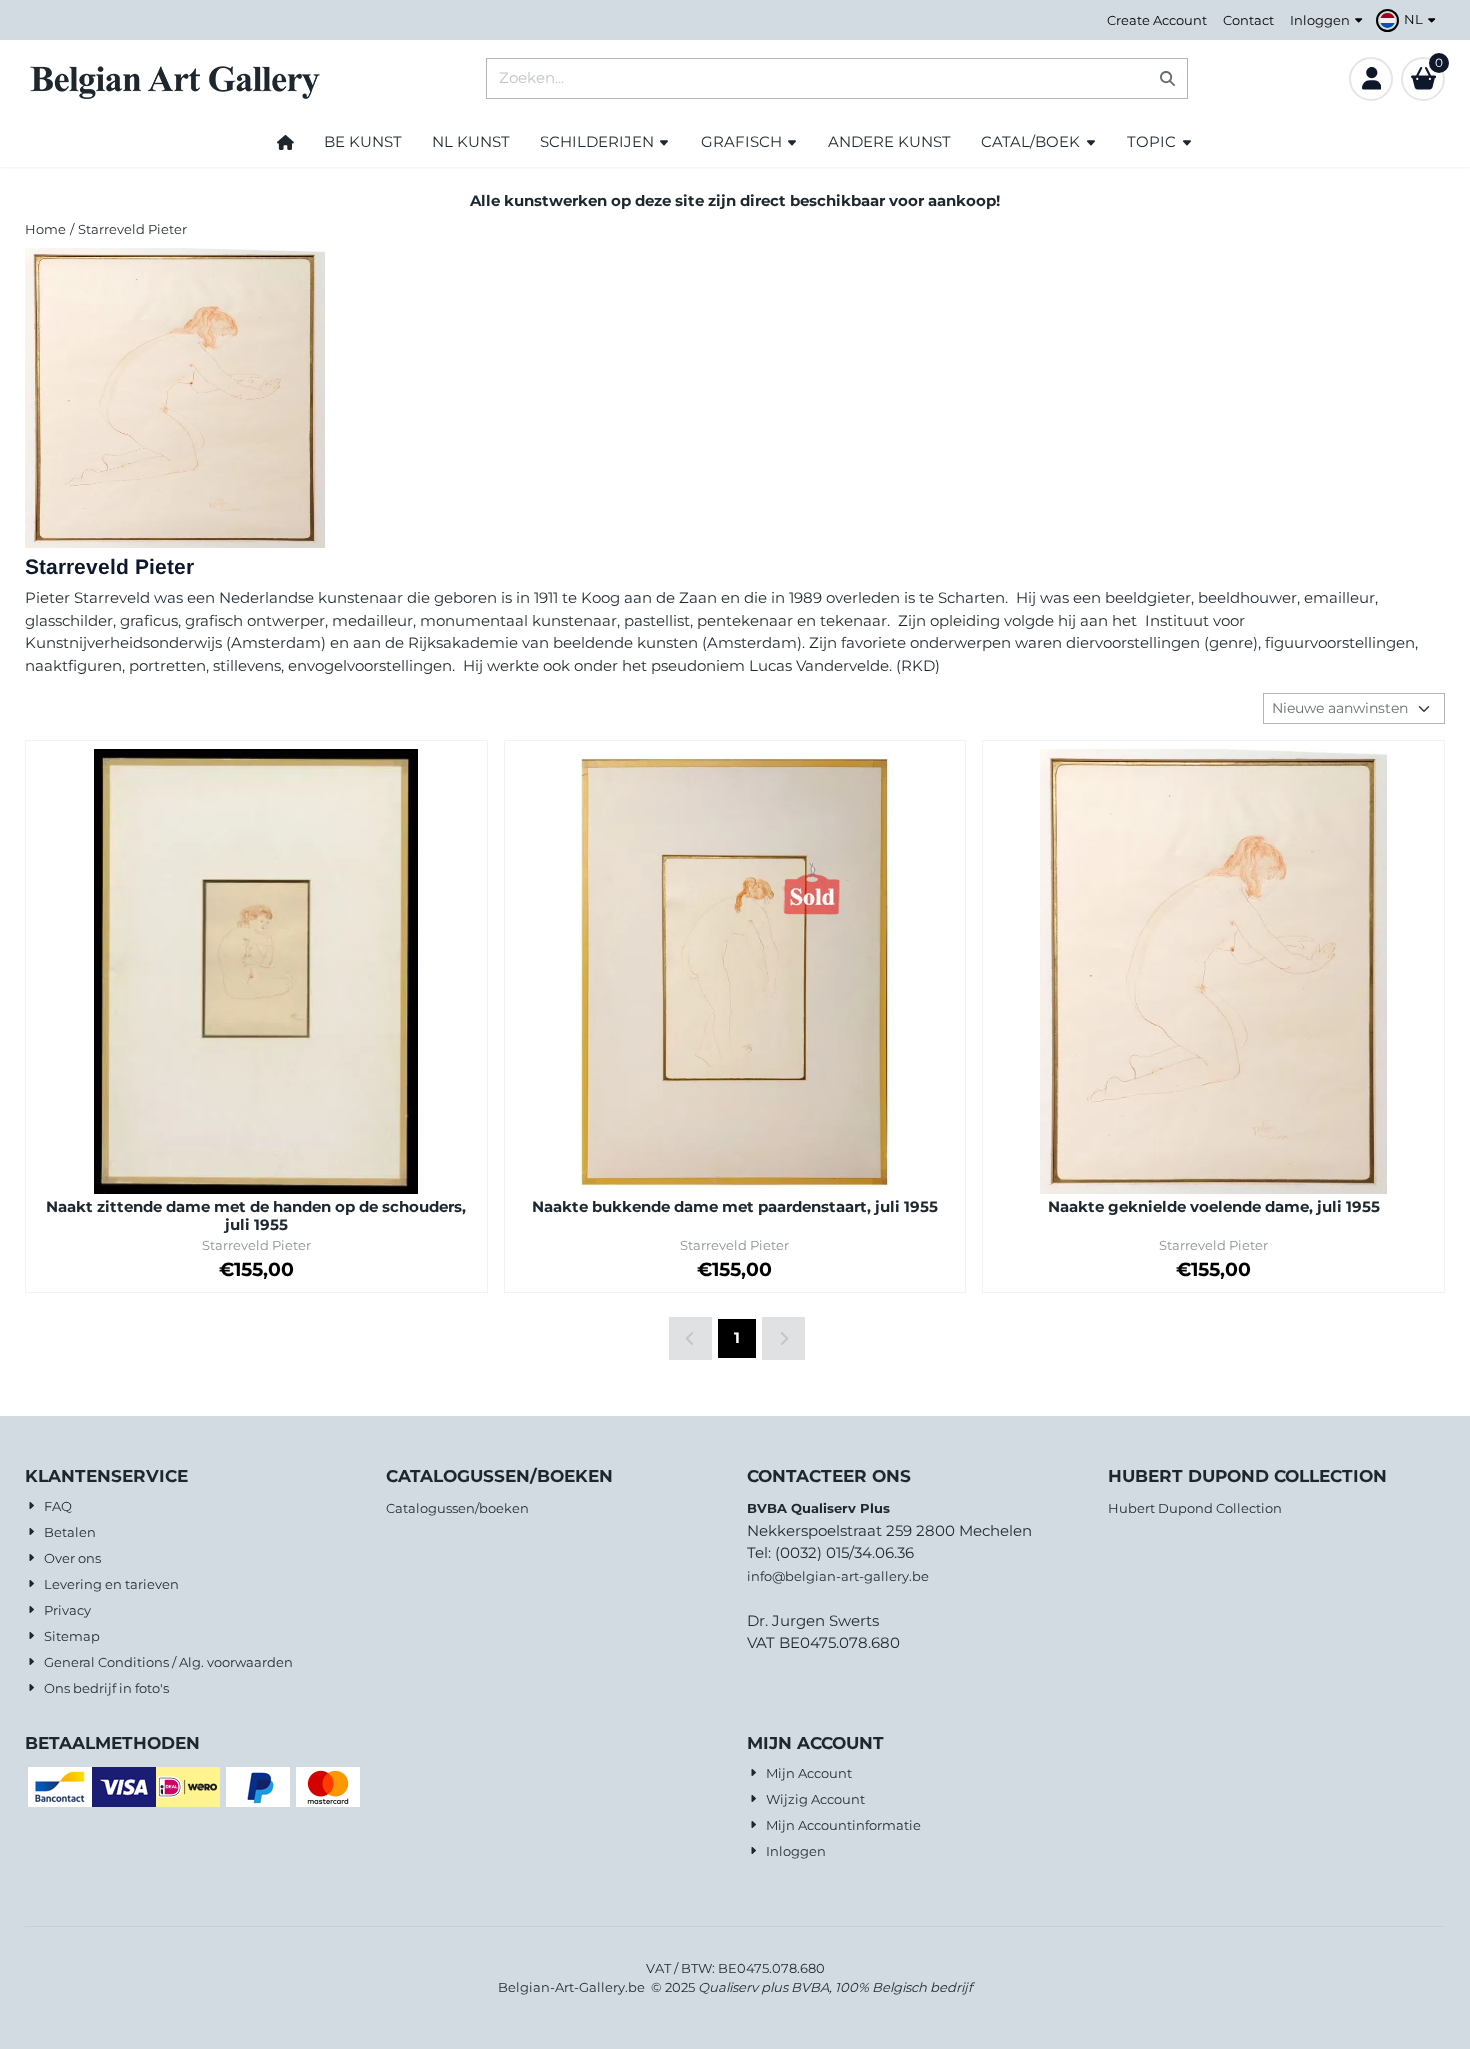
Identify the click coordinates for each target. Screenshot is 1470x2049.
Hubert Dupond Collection (1195, 1508)
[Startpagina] (285, 142)
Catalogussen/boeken (457, 1508)
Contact (1248, 20)
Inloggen (1320, 20)
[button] (1408, 20)
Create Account (1157, 20)
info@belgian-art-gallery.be (838, 1576)
